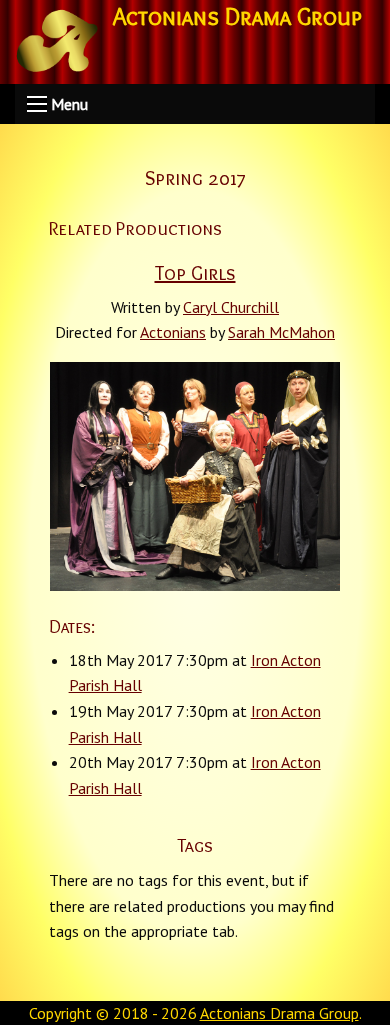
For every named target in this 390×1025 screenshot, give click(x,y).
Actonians (173, 332)
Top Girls (195, 273)
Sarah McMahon (281, 332)
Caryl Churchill (231, 307)
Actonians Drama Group (279, 1013)
